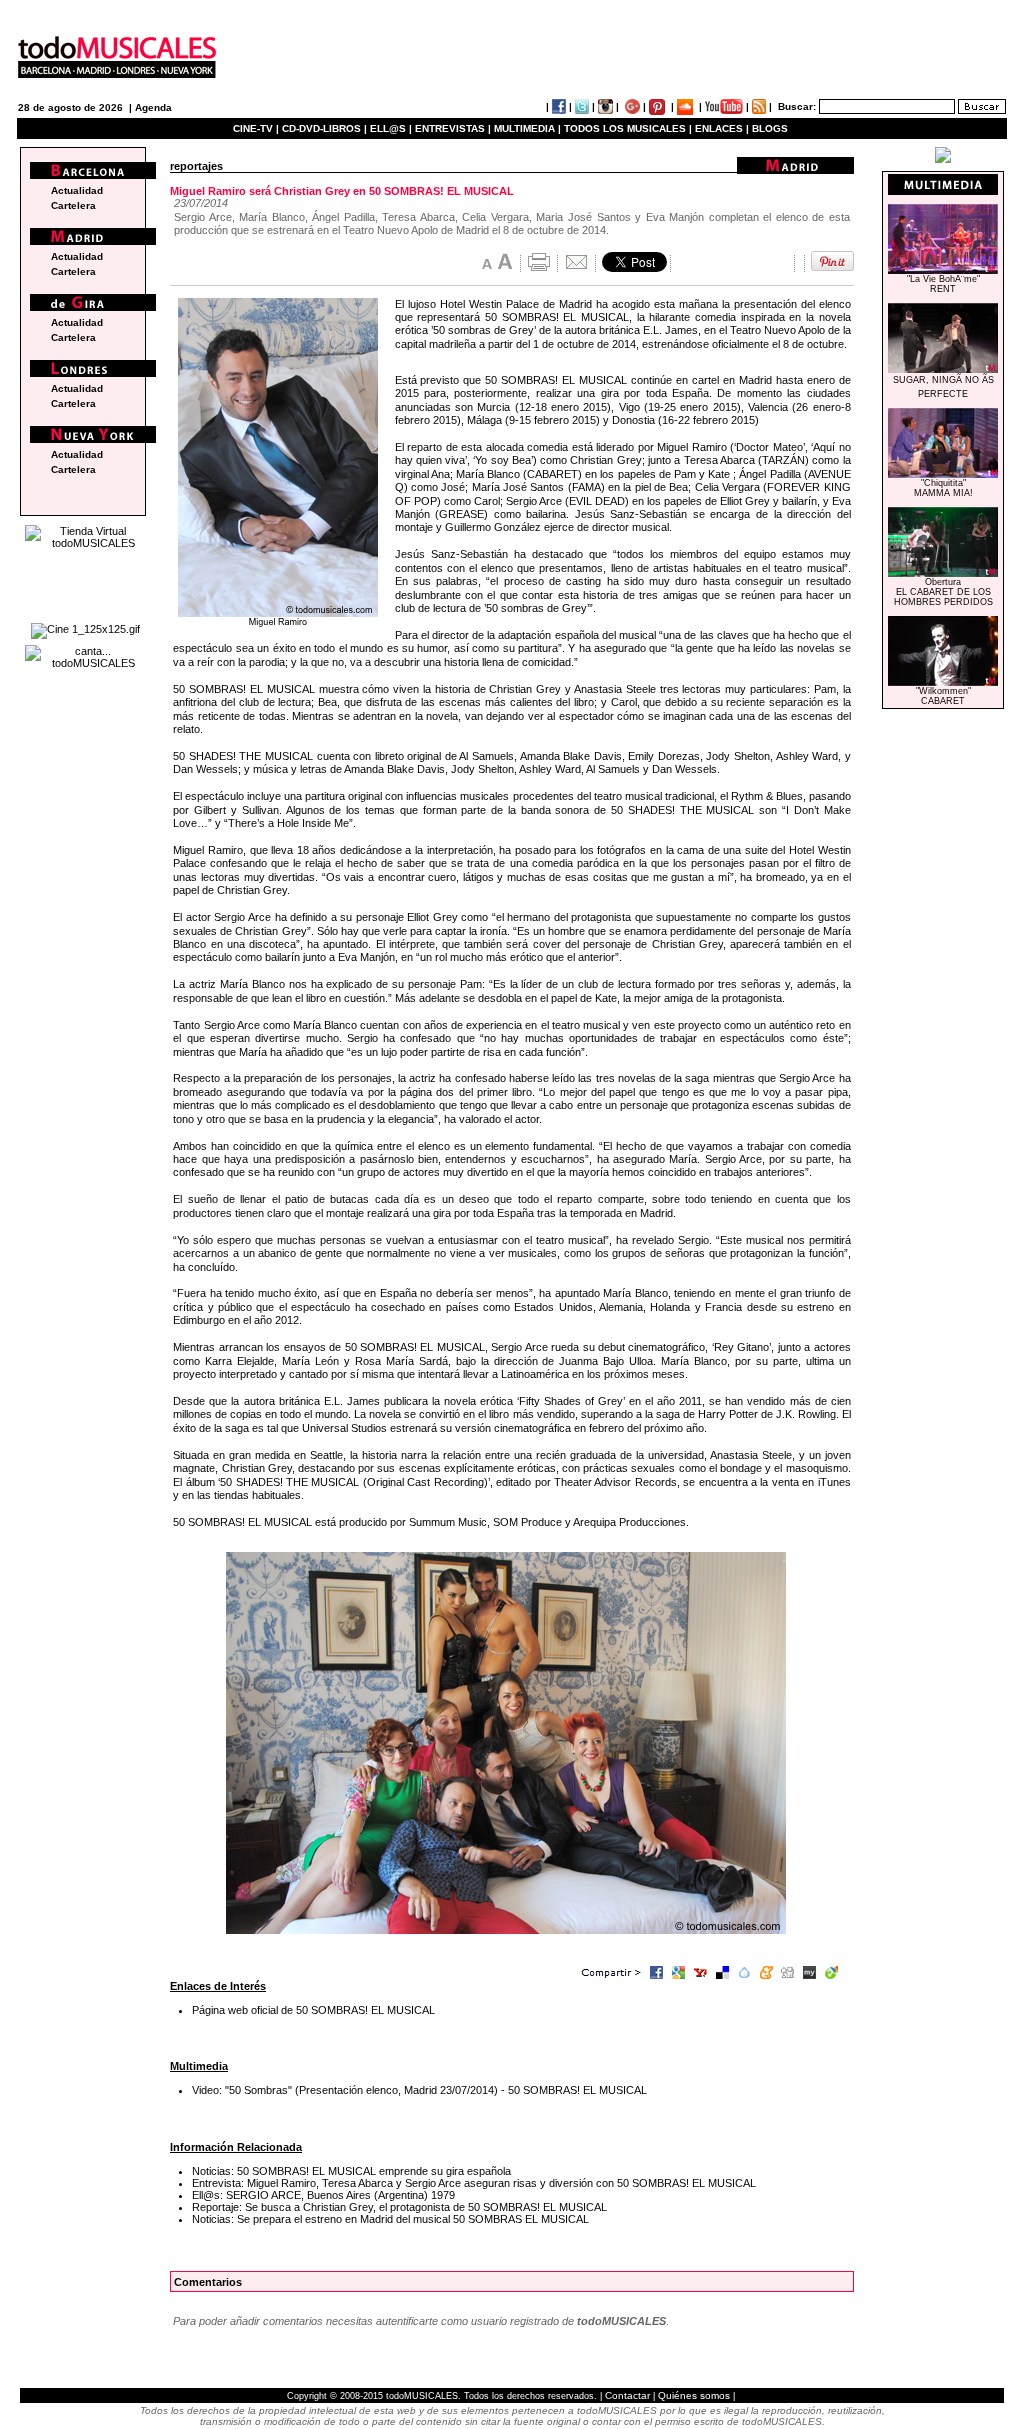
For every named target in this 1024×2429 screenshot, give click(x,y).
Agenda (153, 107)
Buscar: (797, 106)
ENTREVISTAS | (453, 128)
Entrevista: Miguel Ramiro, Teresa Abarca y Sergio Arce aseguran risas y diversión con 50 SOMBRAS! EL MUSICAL (474, 2183)
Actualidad (77, 190)
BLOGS (770, 128)
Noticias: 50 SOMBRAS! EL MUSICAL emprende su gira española (351, 2171)
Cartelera (73, 205)
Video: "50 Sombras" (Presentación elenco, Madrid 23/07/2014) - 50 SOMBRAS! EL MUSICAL (419, 2090)
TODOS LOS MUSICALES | (628, 128)
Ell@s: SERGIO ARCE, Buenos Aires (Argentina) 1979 (323, 2195)
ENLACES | (722, 128)
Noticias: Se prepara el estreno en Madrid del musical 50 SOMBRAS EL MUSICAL (390, 2219)
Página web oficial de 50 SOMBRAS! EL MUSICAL (313, 2010)
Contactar (627, 2395)
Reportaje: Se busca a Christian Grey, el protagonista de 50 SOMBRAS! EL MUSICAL (399, 2207)
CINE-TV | (257, 128)
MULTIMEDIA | (527, 128)
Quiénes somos (694, 2395)
